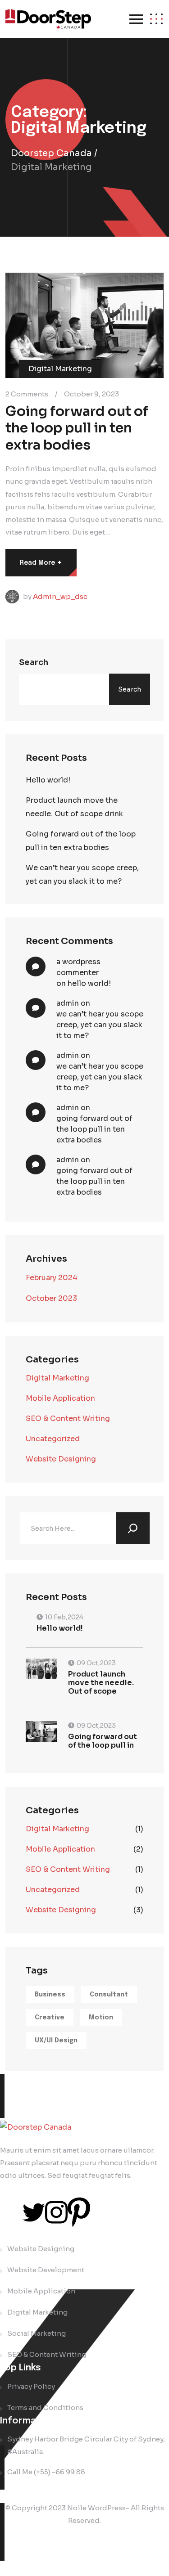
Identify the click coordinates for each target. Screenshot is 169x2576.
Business (50, 1995)
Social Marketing (37, 2333)
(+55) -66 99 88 (59, 2472)
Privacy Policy (31, 2386)
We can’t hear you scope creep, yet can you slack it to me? (82, 874)
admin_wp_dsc (60, 596)
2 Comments (27, 393)
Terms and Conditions (45, 2407)
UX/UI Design (56, 2041)
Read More (41, 562)
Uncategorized (53, 1439)
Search (34, 662)
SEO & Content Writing (68, 1418)
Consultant (109, 1995)
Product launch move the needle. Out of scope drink (74, 807)
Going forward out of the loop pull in (103, 1741)
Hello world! (48, 780)
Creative (50, 2018)
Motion (101, 2018)
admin (68, 1003)
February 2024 (52, 1278)
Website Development (46, 2270)
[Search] (133, 1528)
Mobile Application (60, 1398)
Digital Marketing (57, 1378)
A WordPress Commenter (78, 967)
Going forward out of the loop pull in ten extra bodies (77, 428)
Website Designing (61, 1459)
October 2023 (51, 1298)
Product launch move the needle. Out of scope (101, 1683)
